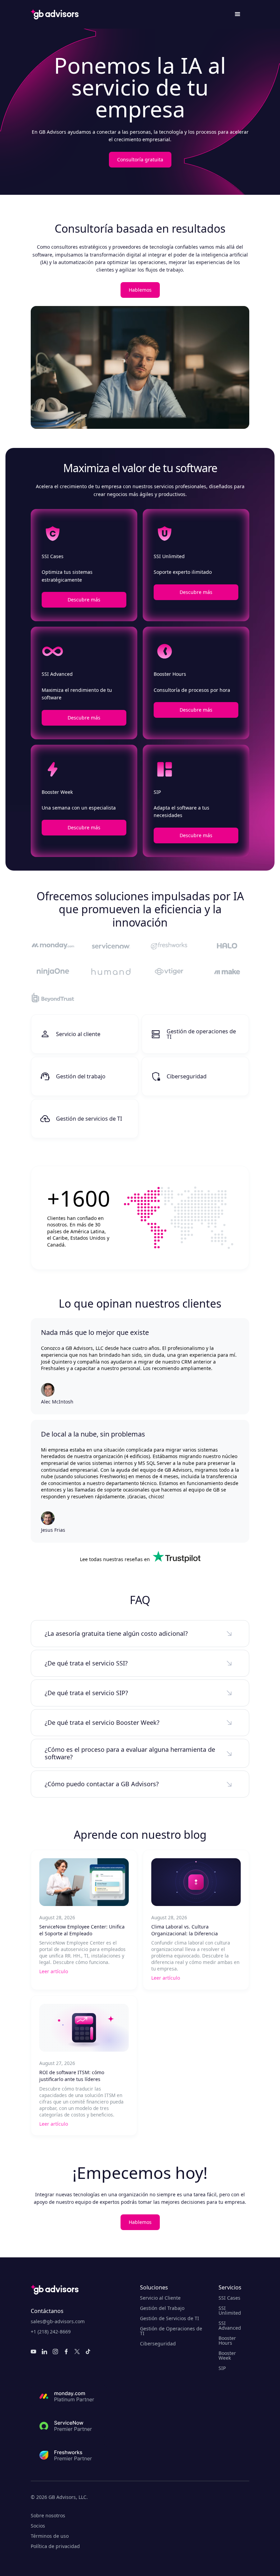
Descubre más (84, 600)
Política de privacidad (55, 2546)
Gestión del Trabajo (162, 2308)
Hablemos (140, 290)
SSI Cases (229, 2298)
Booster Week (227, 2356)
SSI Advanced (230, 2326)
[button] (238, 14)
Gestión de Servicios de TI (170, 2318)
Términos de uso (50, 2536)
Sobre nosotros (48, 2516)
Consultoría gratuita (140, 159)
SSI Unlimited (230, 2311)
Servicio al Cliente (160, 2298)
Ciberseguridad (158, 2344)
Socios (38, 2526)
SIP (222, 2368)
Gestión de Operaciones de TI (171, 2331)
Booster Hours (227, 2341)
